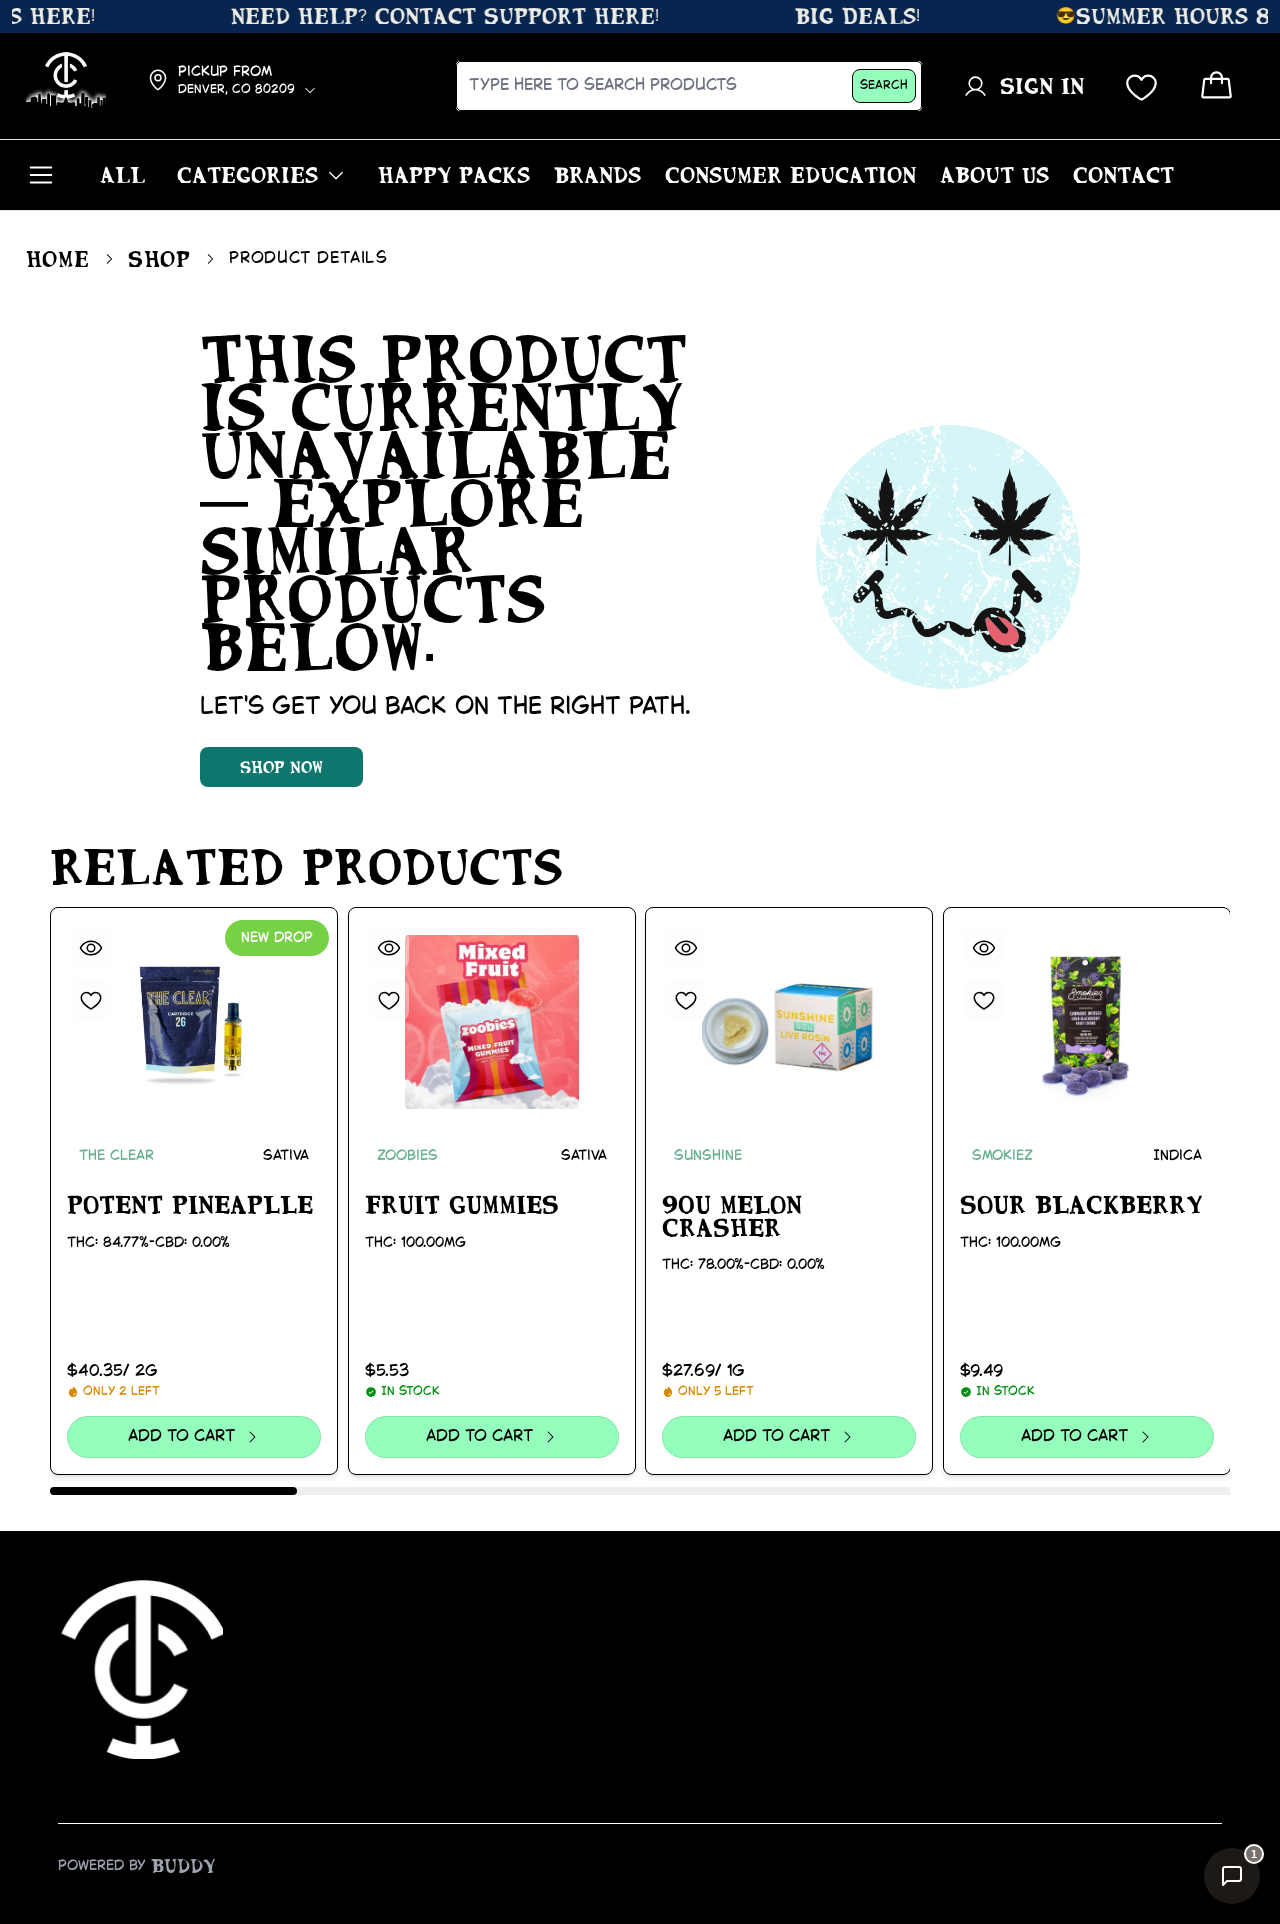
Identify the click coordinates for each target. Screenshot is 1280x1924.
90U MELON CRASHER (732, 1216)
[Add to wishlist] (91, 1000)
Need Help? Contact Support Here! (429, 16)
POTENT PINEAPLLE (190, 1205)
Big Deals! (837, 16)
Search (884, 85)
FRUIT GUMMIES (462, 1205)
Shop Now (281, 767)
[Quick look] (91, 948)
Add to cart (182, 1436)
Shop (159, 259)
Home (58, 259)
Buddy (183, 1866)
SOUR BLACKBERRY (1081, 1205)
